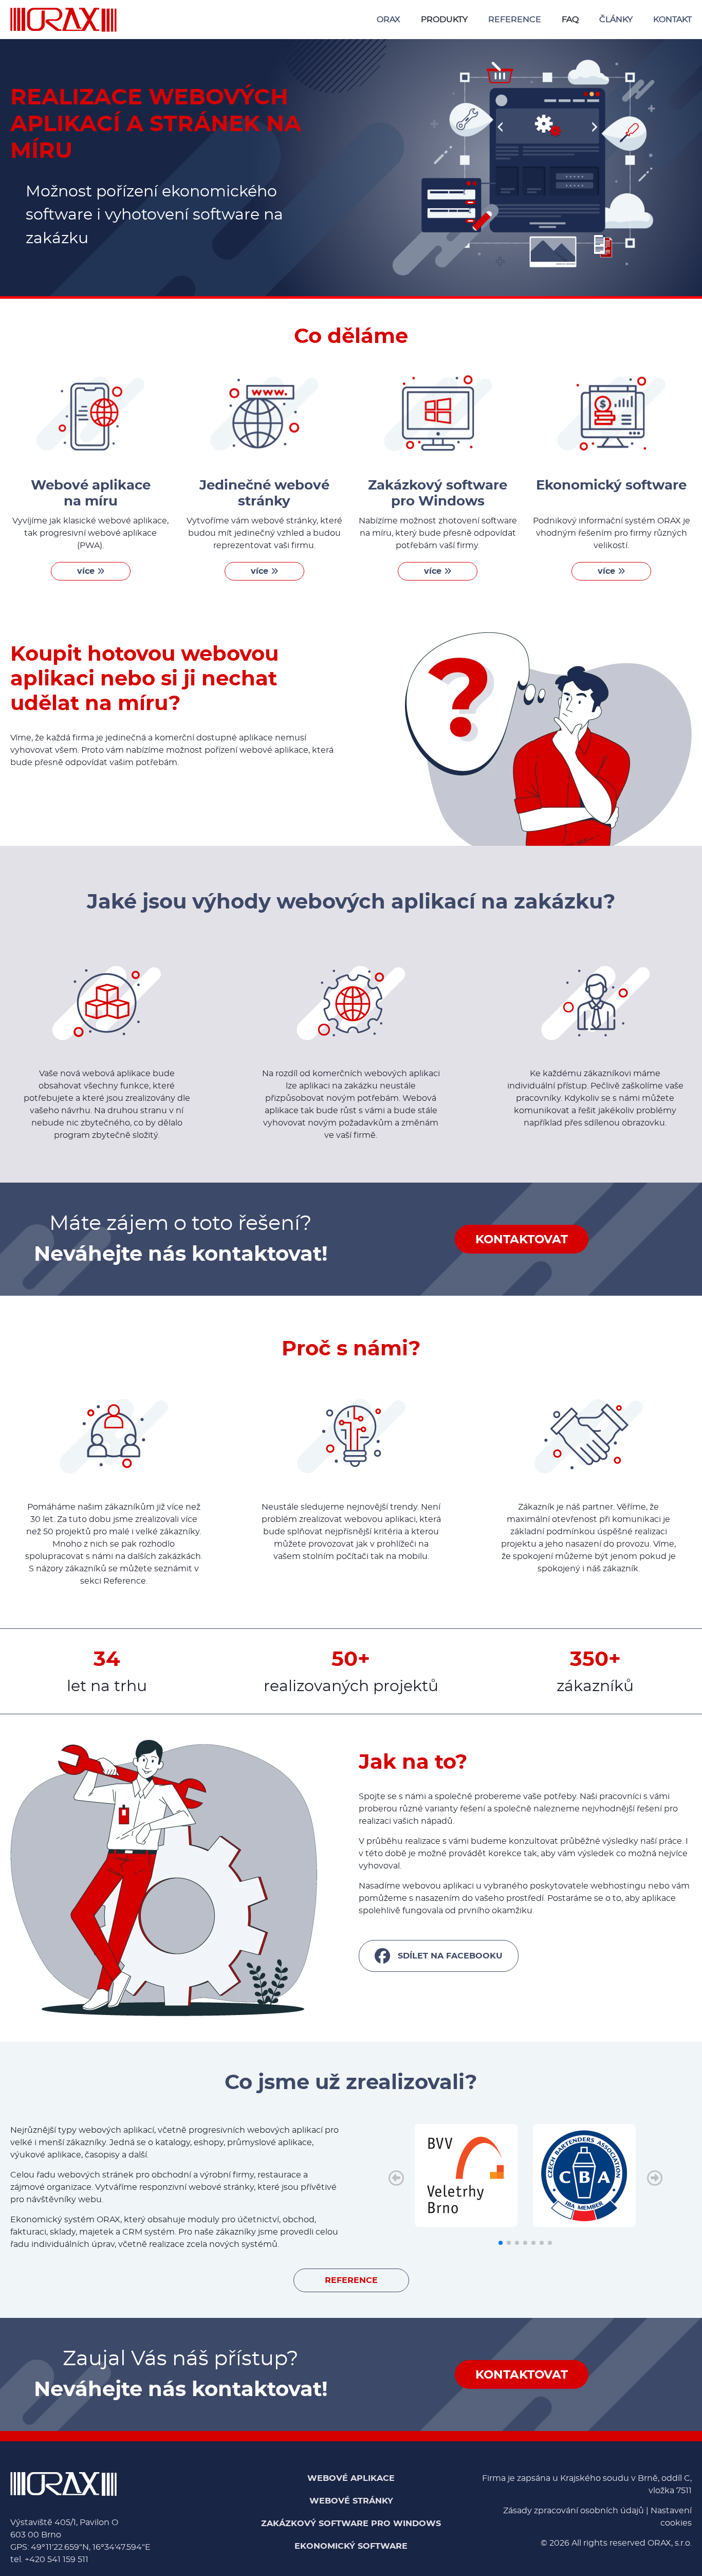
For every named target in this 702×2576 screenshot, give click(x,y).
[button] (654, 2188)
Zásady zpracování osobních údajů (574, 2511)
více (87, 571)
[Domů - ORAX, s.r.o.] (63, 20)
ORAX (389, 20)
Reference (515, 20)
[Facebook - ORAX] (439, 1956)
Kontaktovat (522, 1240)
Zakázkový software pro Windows (351, 2524)
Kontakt (672, 20)
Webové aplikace (351, 2478)
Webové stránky (351, 2501)
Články (616, 20)
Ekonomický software (351, 2546)
